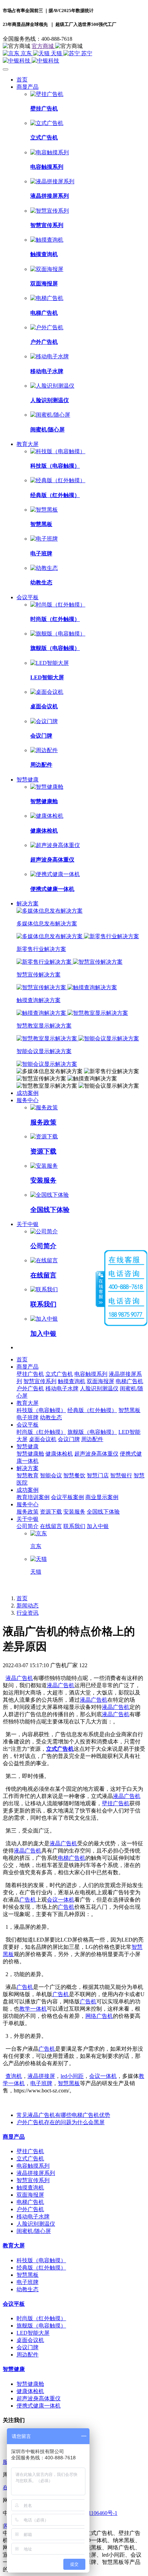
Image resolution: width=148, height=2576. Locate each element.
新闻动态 (28, 1606)
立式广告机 (60, 1749)
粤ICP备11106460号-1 (92, 2513)
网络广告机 (99, 2016)
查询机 (14, 2076)
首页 (22, 80)
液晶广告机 (19, 1678)
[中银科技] (74, 61)
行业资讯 (28, 1613)
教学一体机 (33, 2009)
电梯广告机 (72, 1858)
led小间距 (72, 2076)
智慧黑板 (69, 2083)
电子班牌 (41, 2083)
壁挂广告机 (116, 1803)
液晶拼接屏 (41, 2076)
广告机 (28, 1900)
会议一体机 (61, 1900)
